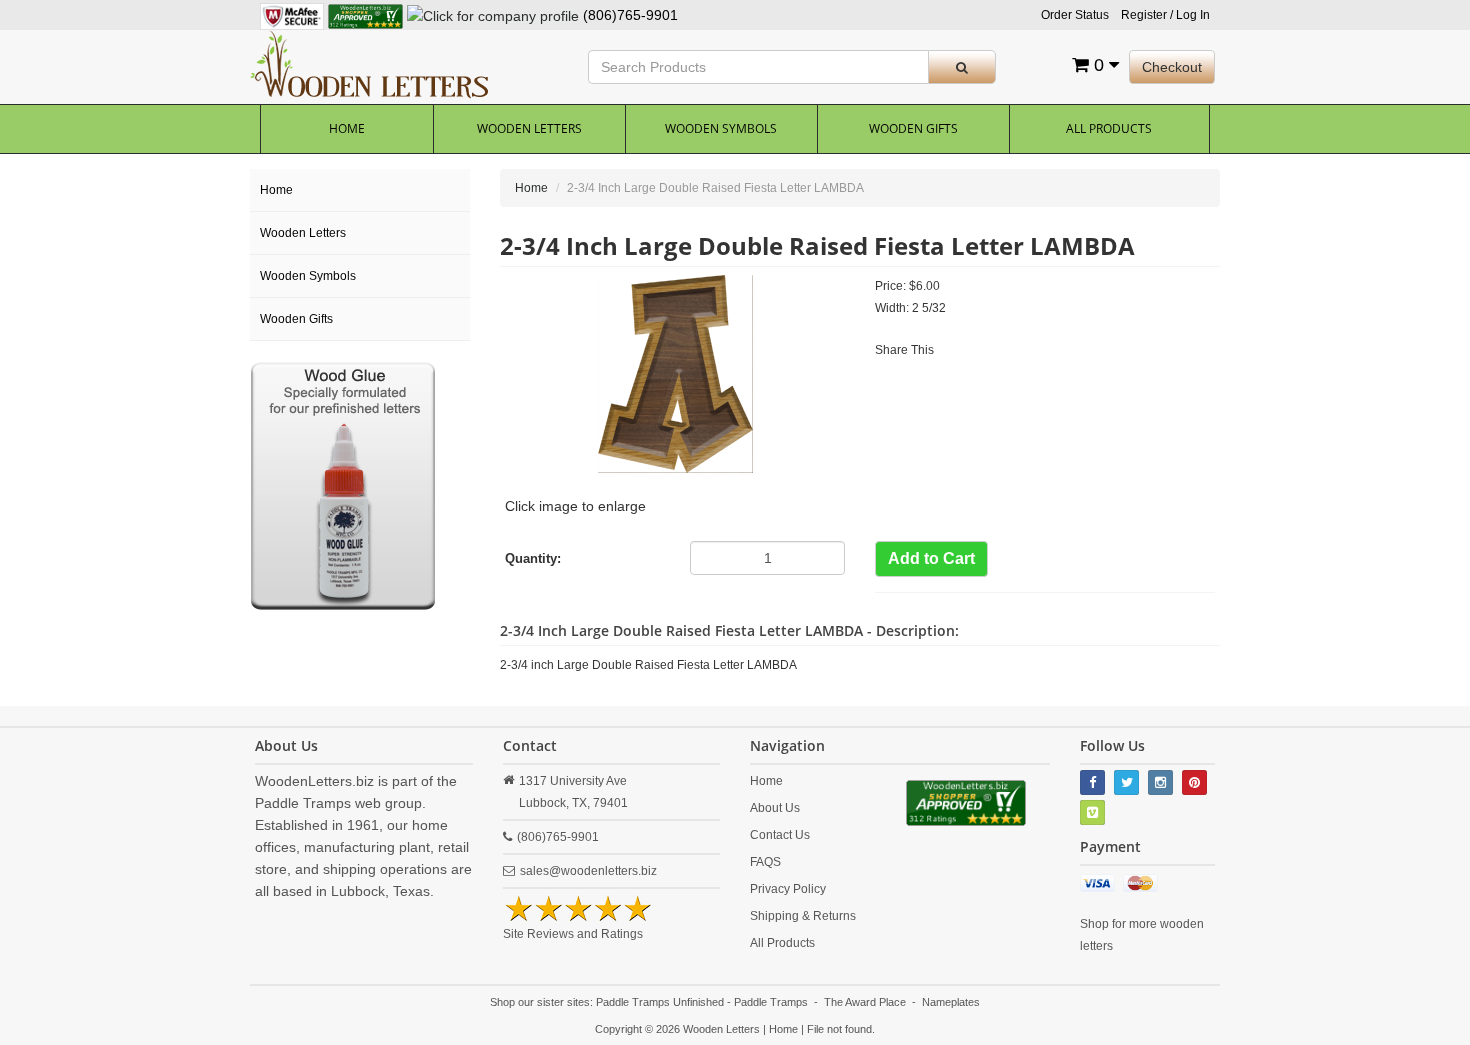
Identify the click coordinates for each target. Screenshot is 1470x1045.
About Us (775, 808)
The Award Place (865, 1002)
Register (1144, 15)
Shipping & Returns (803, 916)
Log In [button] (1193, 15)
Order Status (1075, 15)
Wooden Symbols (721, 128)
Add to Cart (931, 558)
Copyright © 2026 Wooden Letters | (682, 1029)
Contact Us (780, 835)
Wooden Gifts (913, 128)
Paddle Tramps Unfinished (660, 1002)
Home (347, 128)
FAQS (765, 862)
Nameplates (951, 1002)
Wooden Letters (529, 128)
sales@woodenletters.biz (588, 871)
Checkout (1172, 67)
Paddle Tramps (771, 1002)
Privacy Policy (788, 889)
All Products (1109, 128)
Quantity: (533, 558)
